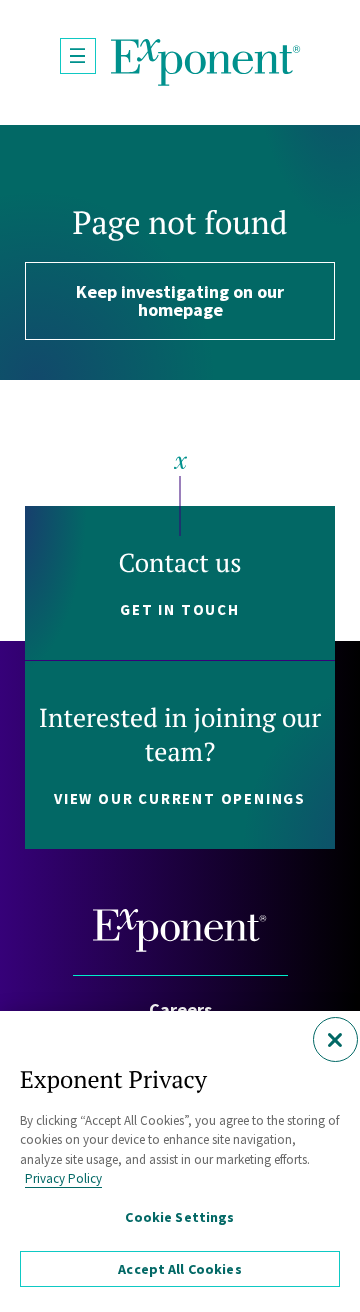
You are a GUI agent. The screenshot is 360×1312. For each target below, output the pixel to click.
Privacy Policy (63, 1178)
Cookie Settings (179, 1217)
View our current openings (180, 798)
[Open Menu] (78, 56)
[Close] (335, 1039)
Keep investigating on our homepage (180, 300)
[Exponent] (206, 62)
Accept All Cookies (180, 1269)
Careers (180, 1009)
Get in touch (180, 609)
